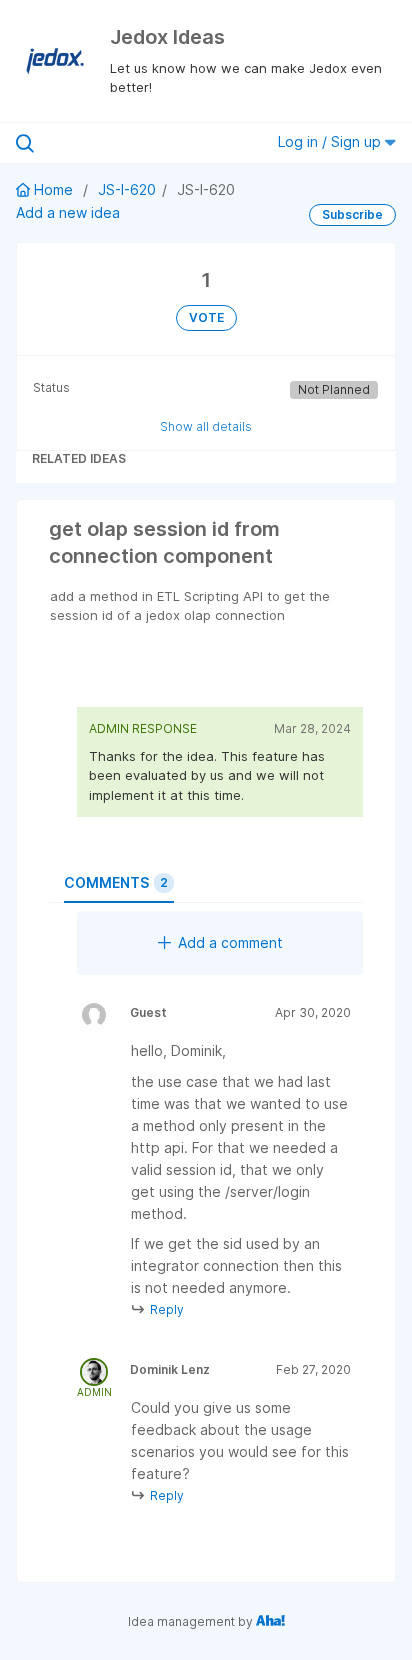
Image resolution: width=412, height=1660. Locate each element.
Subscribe (352, 214)
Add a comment (230, 942)
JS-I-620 (127, 189)
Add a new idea (68, 212)
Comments (116, 882)
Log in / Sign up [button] (331, 141)
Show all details (206, 426)
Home (53, 189)
